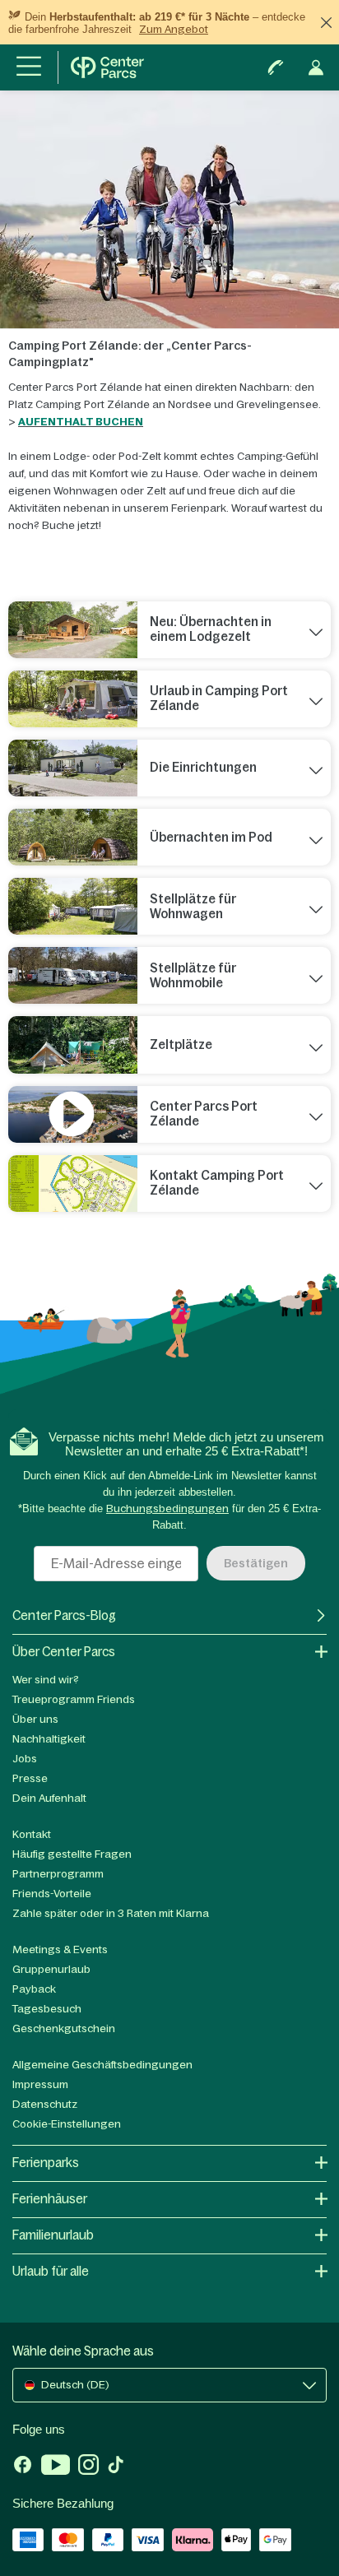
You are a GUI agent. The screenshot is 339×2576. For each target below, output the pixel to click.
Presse (30, 1778)
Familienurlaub (53, 2235)
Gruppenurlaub (51, 1969)
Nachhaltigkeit (49, 1739)
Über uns (35, 1719)
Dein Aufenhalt (49, 1798)
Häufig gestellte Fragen (72, 1854)
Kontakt (32, 1834)
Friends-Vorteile (52, 1894)
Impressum (40, 2084)
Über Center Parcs (64, 1652)
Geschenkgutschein (64, 2028)
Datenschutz (45, 2104)
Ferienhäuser (50, 2199)
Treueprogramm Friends (74, 1699)
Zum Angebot (174, 29)
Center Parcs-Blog (64, 1615)
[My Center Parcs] (316, 67)
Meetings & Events (60, 1949)
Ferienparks (46, 2163)
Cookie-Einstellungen (67, 2124)
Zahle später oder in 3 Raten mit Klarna (111, 1913)
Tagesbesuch (47, 2009)
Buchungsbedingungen (167, 1508)
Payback (34, 1989)
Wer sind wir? (46, 1680)
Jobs (25, 1759)
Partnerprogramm (58, 1874)
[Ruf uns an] (276, 67)
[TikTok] (116, 2467)
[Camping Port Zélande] (73, 1184)
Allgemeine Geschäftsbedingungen (102, 2065)
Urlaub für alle (51, 2271)
